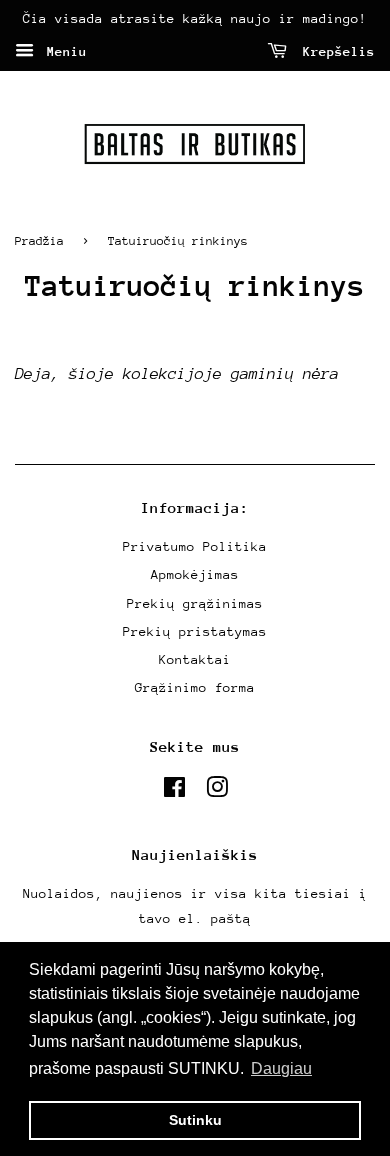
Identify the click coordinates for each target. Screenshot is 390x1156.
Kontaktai (195, 659)
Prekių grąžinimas (195, 603)
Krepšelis (335, 51)
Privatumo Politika (195, 546)
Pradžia (39, 241)
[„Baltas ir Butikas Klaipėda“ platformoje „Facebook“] (174, 791)
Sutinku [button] (195, 1120)
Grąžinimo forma (195, 687)
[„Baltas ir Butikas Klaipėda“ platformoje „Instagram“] (217, 791)
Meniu (63, 51)
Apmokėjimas (195, 574)
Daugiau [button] (281, 1068)
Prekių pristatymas (195, 631)
